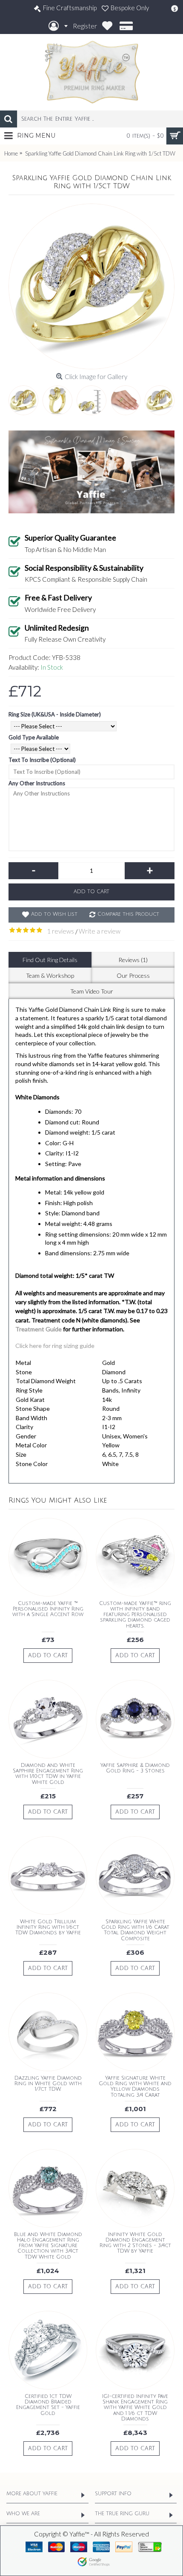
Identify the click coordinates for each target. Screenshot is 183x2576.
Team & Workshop (50, 975)
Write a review (100, 931)
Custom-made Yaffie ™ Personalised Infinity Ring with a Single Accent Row (48, 1609)
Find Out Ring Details (50, 960)
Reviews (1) (133, 960)
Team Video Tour (92, 991)
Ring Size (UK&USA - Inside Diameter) (55, 714)
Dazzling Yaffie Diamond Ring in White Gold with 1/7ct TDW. (48, 2084)
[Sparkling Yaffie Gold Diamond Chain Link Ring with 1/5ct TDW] (91, 286)
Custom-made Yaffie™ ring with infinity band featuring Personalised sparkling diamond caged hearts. (135, 1615)
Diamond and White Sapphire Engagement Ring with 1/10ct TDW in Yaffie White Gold (48, 1774)
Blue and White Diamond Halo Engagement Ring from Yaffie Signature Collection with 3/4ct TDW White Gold (48, 2246)
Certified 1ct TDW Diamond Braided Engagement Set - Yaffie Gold (48, 2405)
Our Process (133, 975)
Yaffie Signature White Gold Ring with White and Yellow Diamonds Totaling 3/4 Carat (135, 2087)
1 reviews (60, 931)
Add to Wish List (54, 914)
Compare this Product (128, 914)
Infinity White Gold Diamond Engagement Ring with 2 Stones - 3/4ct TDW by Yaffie (135, 2243)
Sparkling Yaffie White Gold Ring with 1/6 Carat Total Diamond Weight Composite (135, 1930)
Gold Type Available (34, 737)
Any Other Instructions (37, 783)
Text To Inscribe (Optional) (42, 760)
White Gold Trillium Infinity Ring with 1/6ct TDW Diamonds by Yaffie (48, 1927)
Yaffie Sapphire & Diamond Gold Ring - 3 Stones (135, 1768)
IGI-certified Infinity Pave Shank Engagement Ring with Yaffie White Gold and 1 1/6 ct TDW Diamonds (135, 2408)
